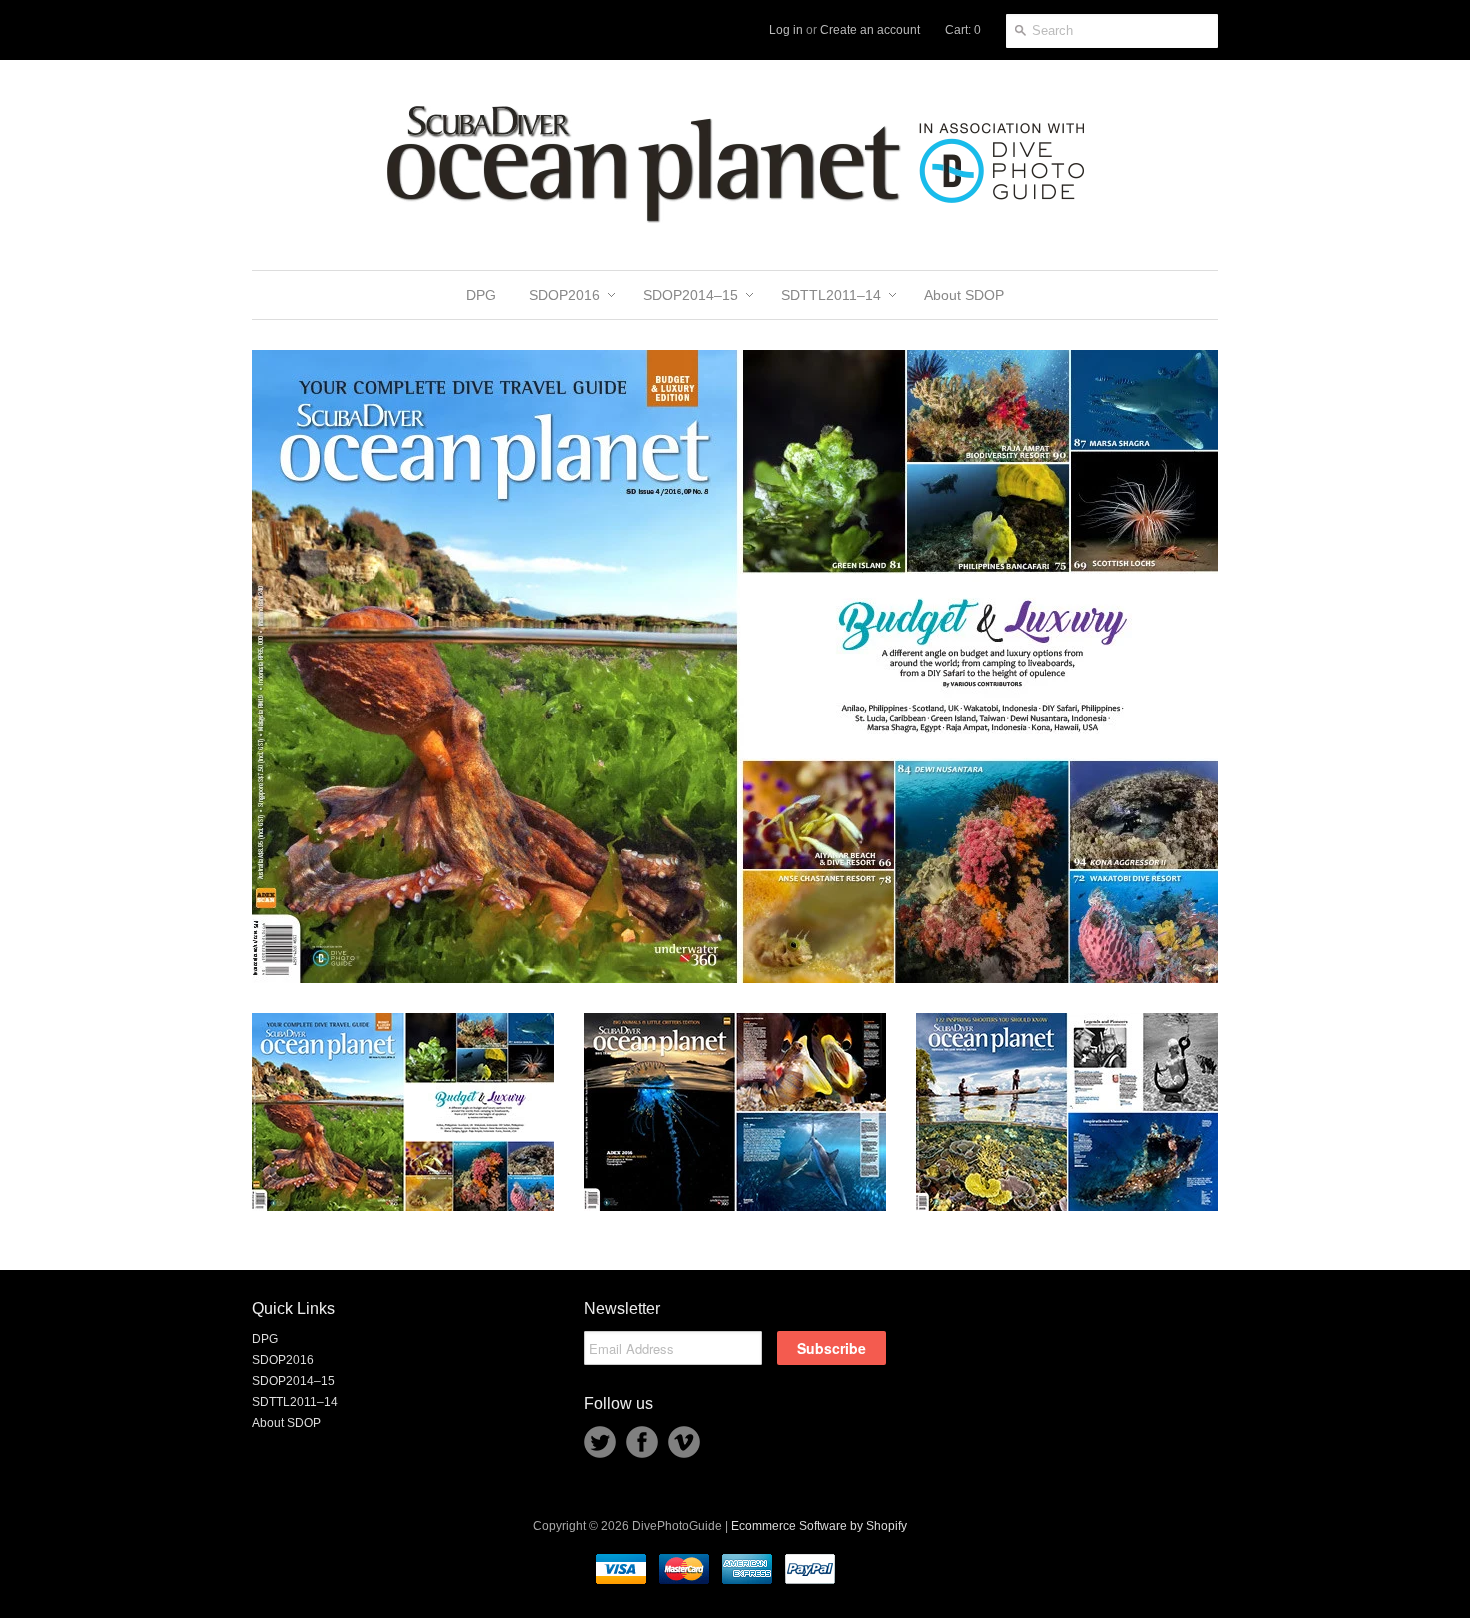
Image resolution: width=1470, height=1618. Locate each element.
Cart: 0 (963, 30)
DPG (265, 1339)
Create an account (870, 30)
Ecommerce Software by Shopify (819, 1526)
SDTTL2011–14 (295, 1402)
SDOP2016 (283, 1360)
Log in (786, 30)
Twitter (600, 1442)
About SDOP (286, 1423)
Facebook (642, 1442)
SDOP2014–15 (293, 1381)
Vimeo (684, 1442)
